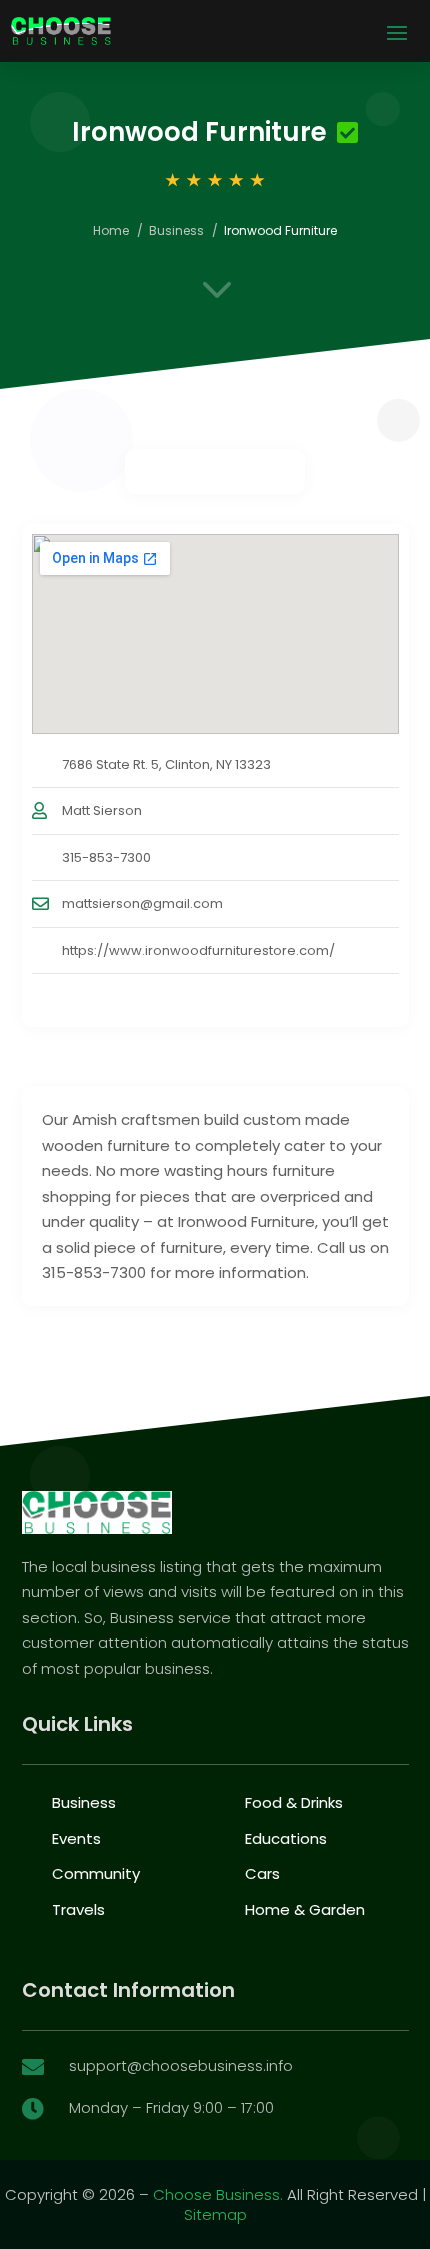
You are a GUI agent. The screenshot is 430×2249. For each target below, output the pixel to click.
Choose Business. (218, 2194)
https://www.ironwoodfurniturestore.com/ (198, 950)
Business (176, 230)
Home (111, 230)
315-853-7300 (106, 857)
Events (76, 1838)
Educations (286, 1838)
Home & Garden (305, 1909)
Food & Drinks (294, 1802)
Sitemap (215, 2214)
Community (96, 1873)
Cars (262, 1873)
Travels (78, 1909)
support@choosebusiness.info (181, 2065)
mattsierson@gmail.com (142, 903)
